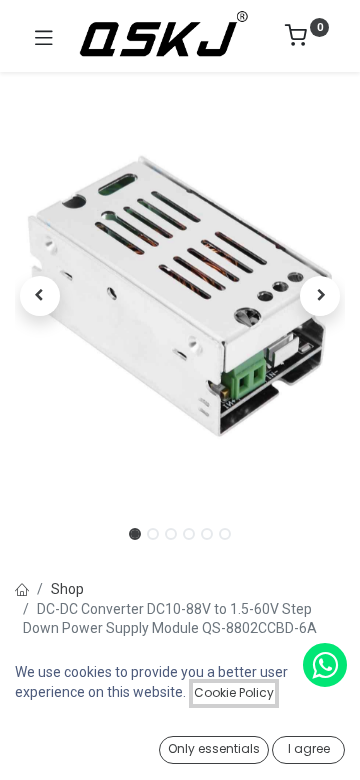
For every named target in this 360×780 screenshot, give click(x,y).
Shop (67, 589)
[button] (40, 296)
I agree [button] (309, 748)
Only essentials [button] (214, 748)
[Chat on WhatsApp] (325, 665)
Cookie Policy (234, 692)
